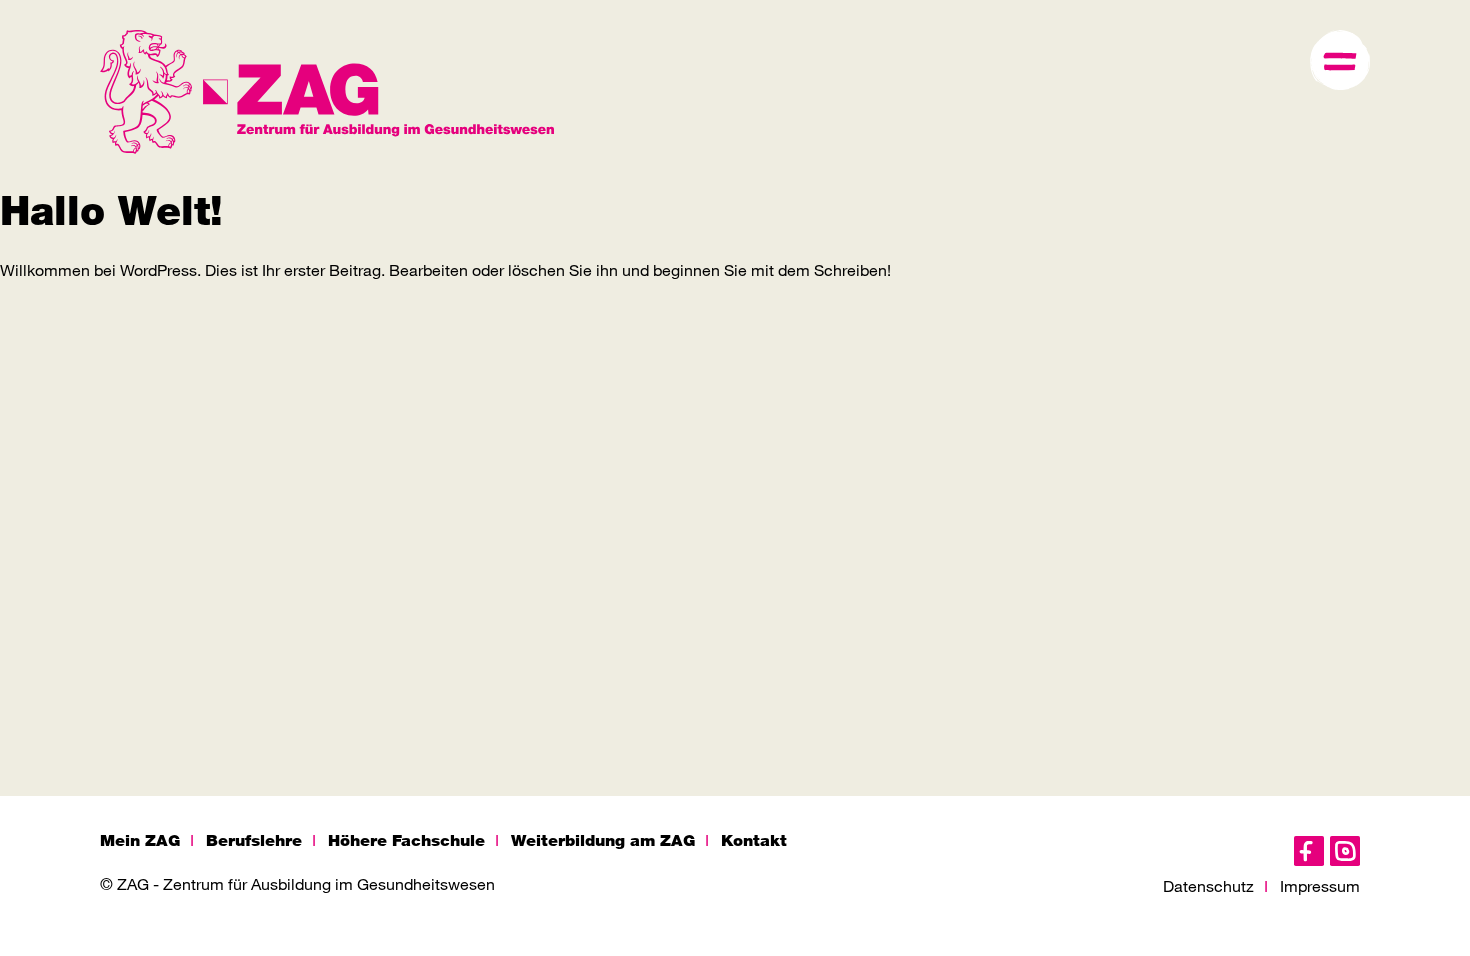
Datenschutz (1208, 885)
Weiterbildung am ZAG (603, 840)
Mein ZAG (140, 840)
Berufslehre (254, 840)
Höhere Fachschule (406, 840)
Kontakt (754, 840)
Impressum (1320, 885)
